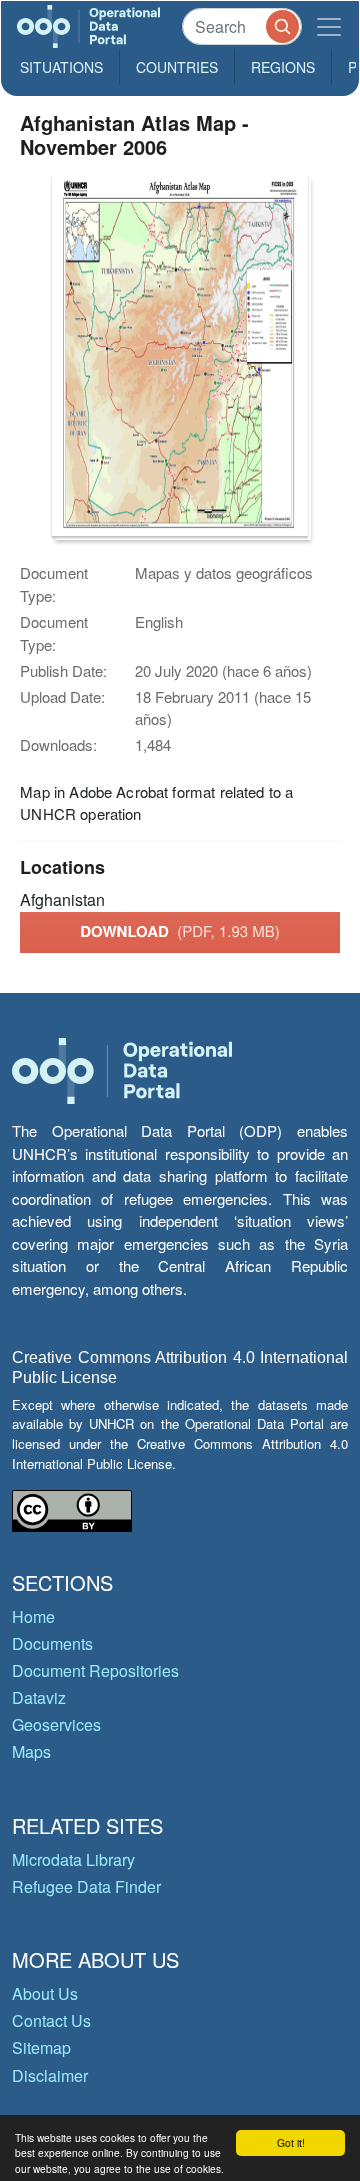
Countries (177, 67)
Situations (61, 67)
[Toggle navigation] (329, 26)
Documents (52, 1643)
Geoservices (56, 1724)
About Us (45, 1993)
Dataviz (39, 1697)
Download (180, 931)
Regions (283, 67)
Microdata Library (73, 1859)
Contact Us (51, 2020)
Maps (31, 1751)
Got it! (291, 2142)
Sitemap (41, 2047)
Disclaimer (50, 2075)
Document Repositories (95, 1670)
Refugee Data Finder (86, 1886)
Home (33, 1616)
